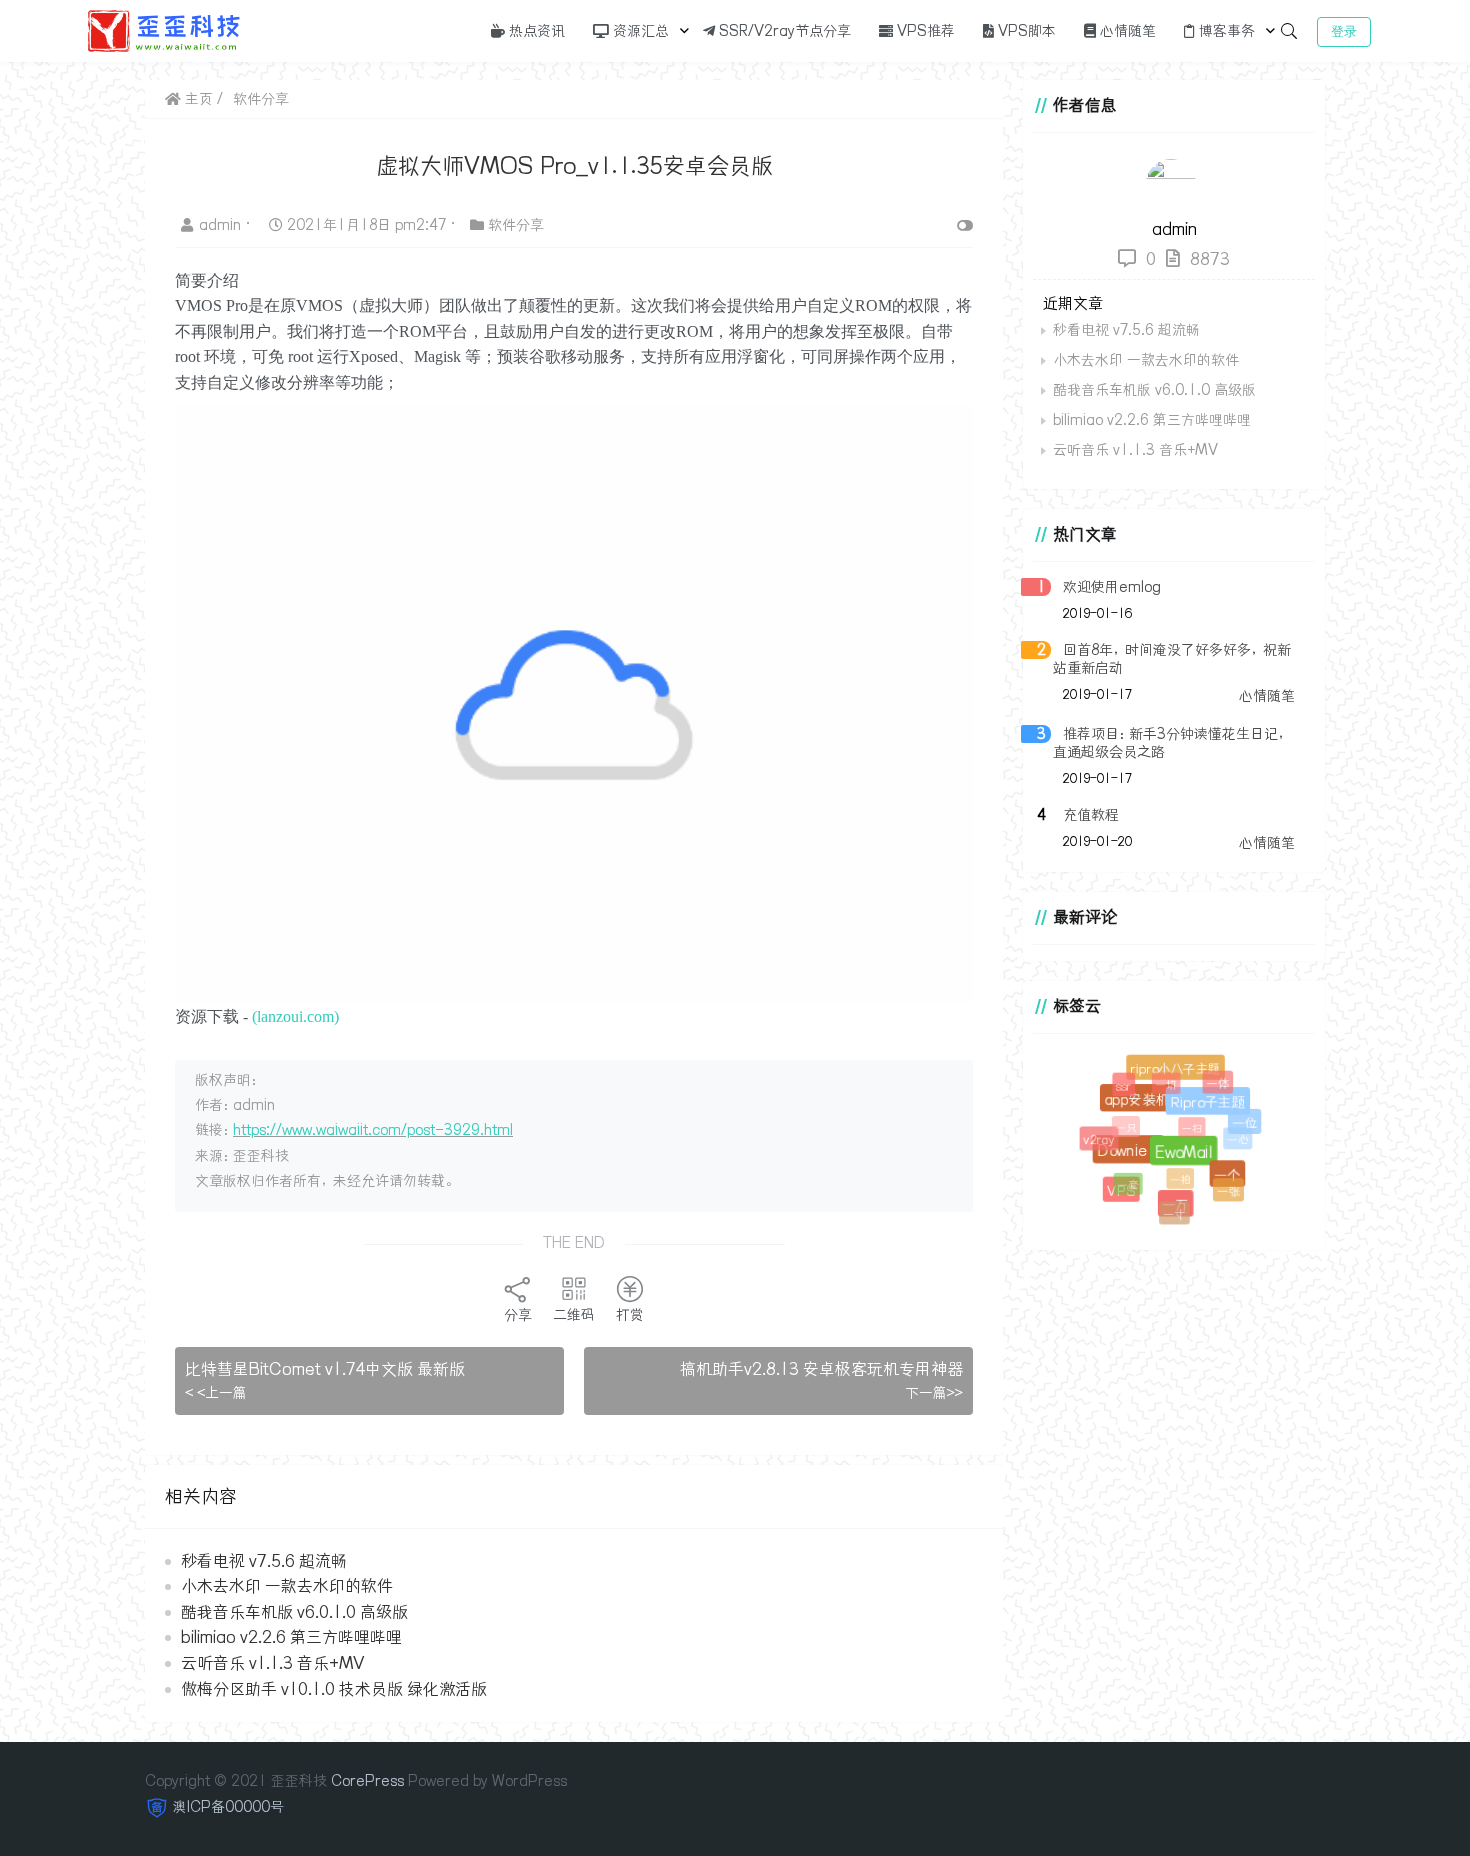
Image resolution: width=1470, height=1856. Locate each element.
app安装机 (1143, 1105)
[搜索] (1289, 31)
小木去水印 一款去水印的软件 (287, 1586)
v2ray (1100, 1140)
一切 (1162, 1080)
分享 (518, 1315)
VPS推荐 (924, 31)
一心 (1234, 1135)
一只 (1120, 1122)
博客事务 (1225, 31)
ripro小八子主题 (1178, 1071)
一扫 (1184, 1121)
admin (222, 225)
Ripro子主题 (1213, 1108)
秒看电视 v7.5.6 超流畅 (264, 1561)
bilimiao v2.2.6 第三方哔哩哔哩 (291, 1637)
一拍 (1173, 1172)
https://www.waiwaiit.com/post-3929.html (373, 1130)
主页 (197, 99)
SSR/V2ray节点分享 (783, 31)
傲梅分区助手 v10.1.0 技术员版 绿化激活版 (334, 1689)
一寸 (1172, 1212)
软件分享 (261, 99)
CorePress (367, 1781)
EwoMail (1191, 1160)
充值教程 (1091, 815)
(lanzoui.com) (295, 1016)
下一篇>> (934, 1393)
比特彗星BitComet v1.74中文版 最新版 (325, 1369)
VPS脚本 (1025, 31)
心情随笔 (1126, 31)
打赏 (630, 1315)
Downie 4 (1135, 1158)
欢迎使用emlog (1112, 587)
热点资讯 (535, 31)
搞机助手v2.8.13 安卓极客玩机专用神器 (821, 1369)
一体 (1216, 1081)
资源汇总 (639, 31)
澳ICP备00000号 (228, 1807)
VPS (1123, 1193)
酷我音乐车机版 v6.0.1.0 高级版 (294, 1612)
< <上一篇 (216, 1393)
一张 (1226, 1189)
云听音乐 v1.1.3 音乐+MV (272, 1663)
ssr (1123, 1085)
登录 (1344, 31)
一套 (1124, 1181)
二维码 (574, 1315)
